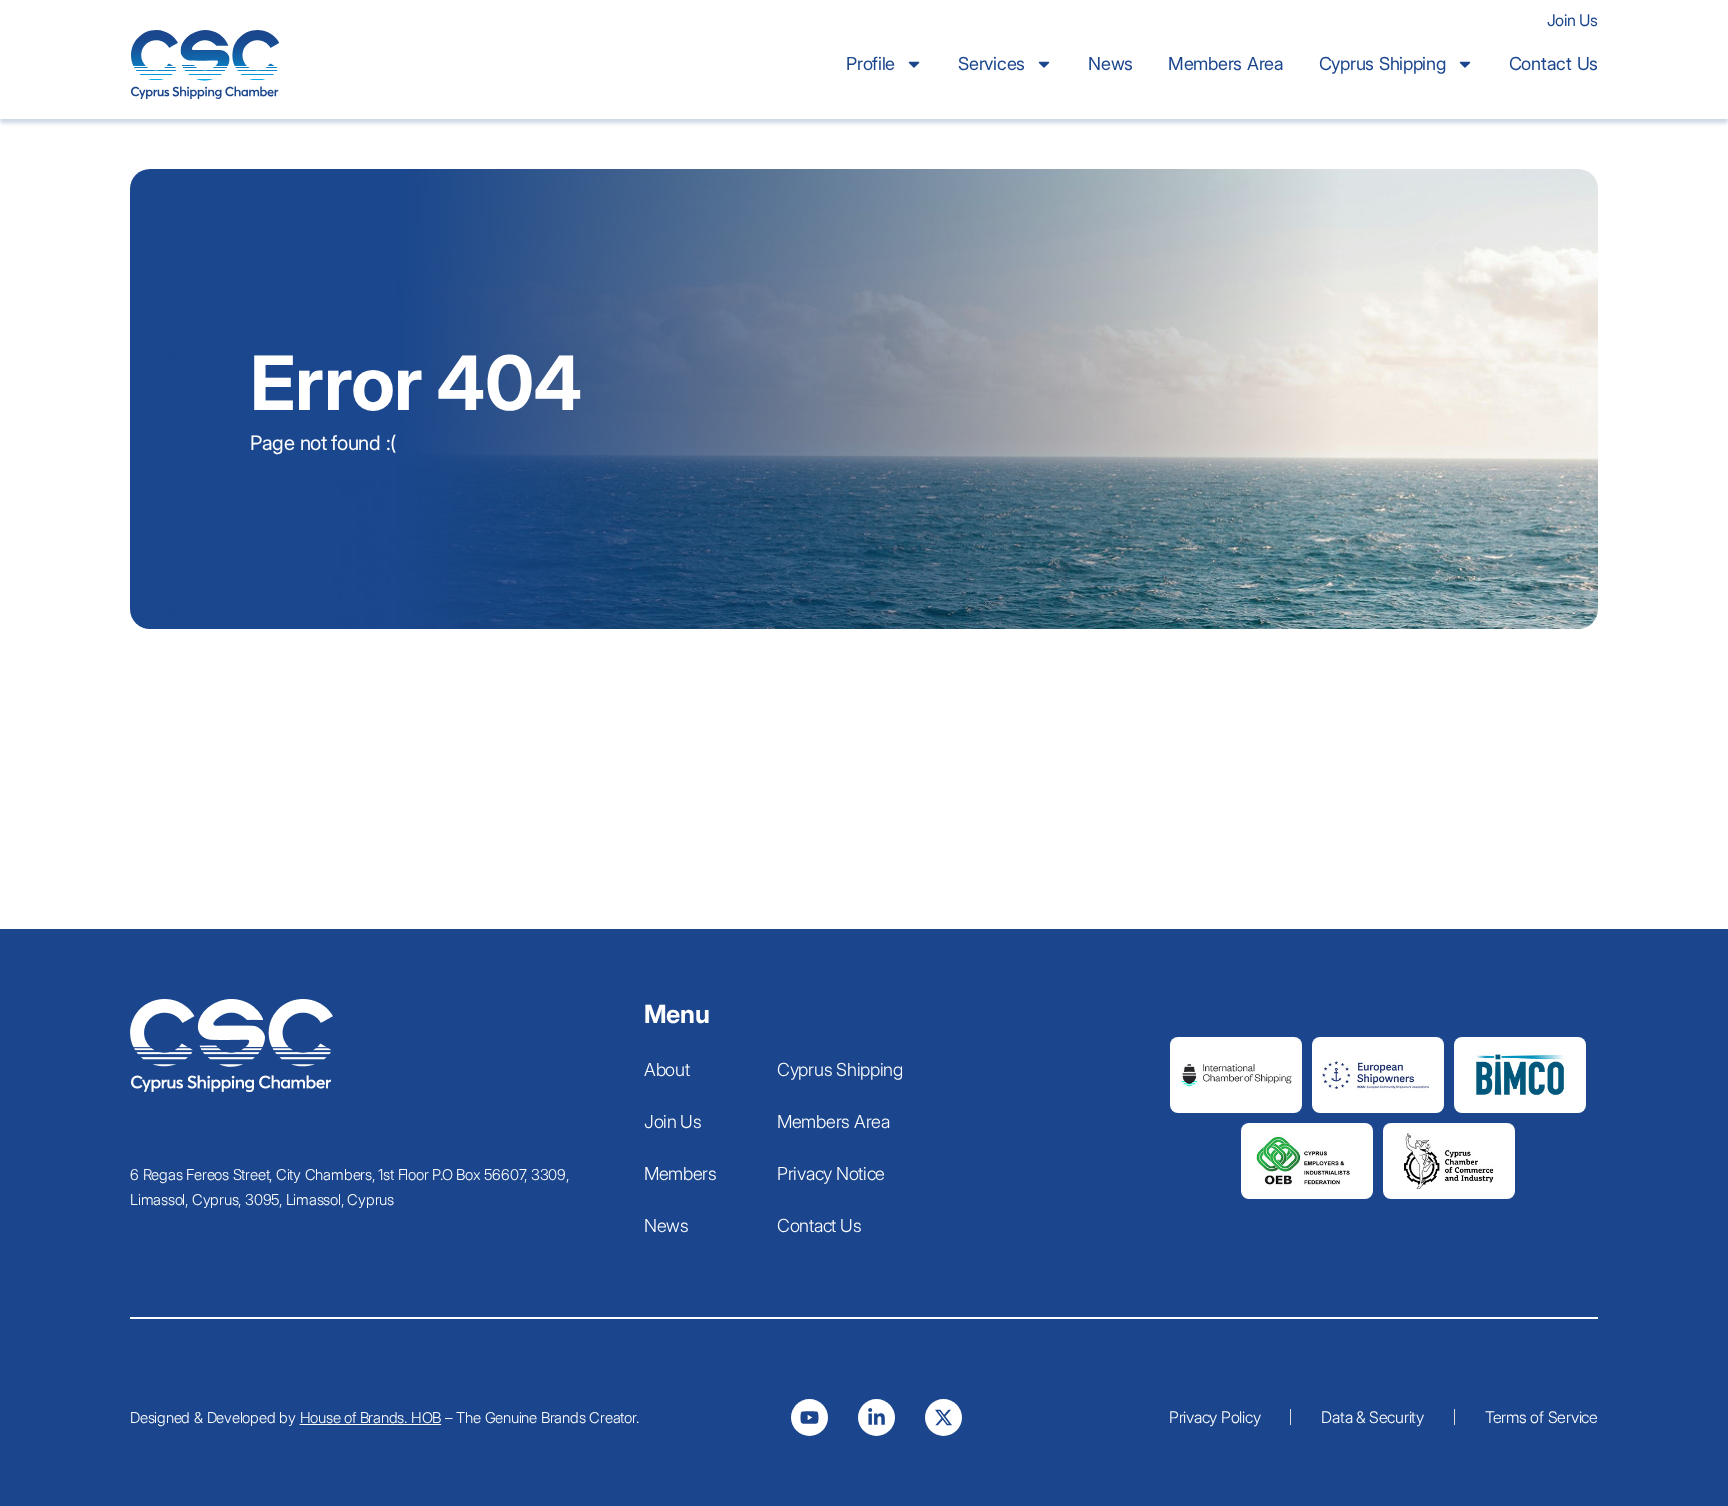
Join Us (1572, 20)
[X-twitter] (943, 1417)
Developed (241, 1417)
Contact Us (1553, 63)
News (1110, 63)
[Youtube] (809, 1417)
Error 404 (416, 382)
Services (991, 63)
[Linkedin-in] (876, 1417)
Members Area (1226, 63)
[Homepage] (231, 1045)
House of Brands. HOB (371, 1417)
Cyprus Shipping (1382, 63)
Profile (870, 63)
